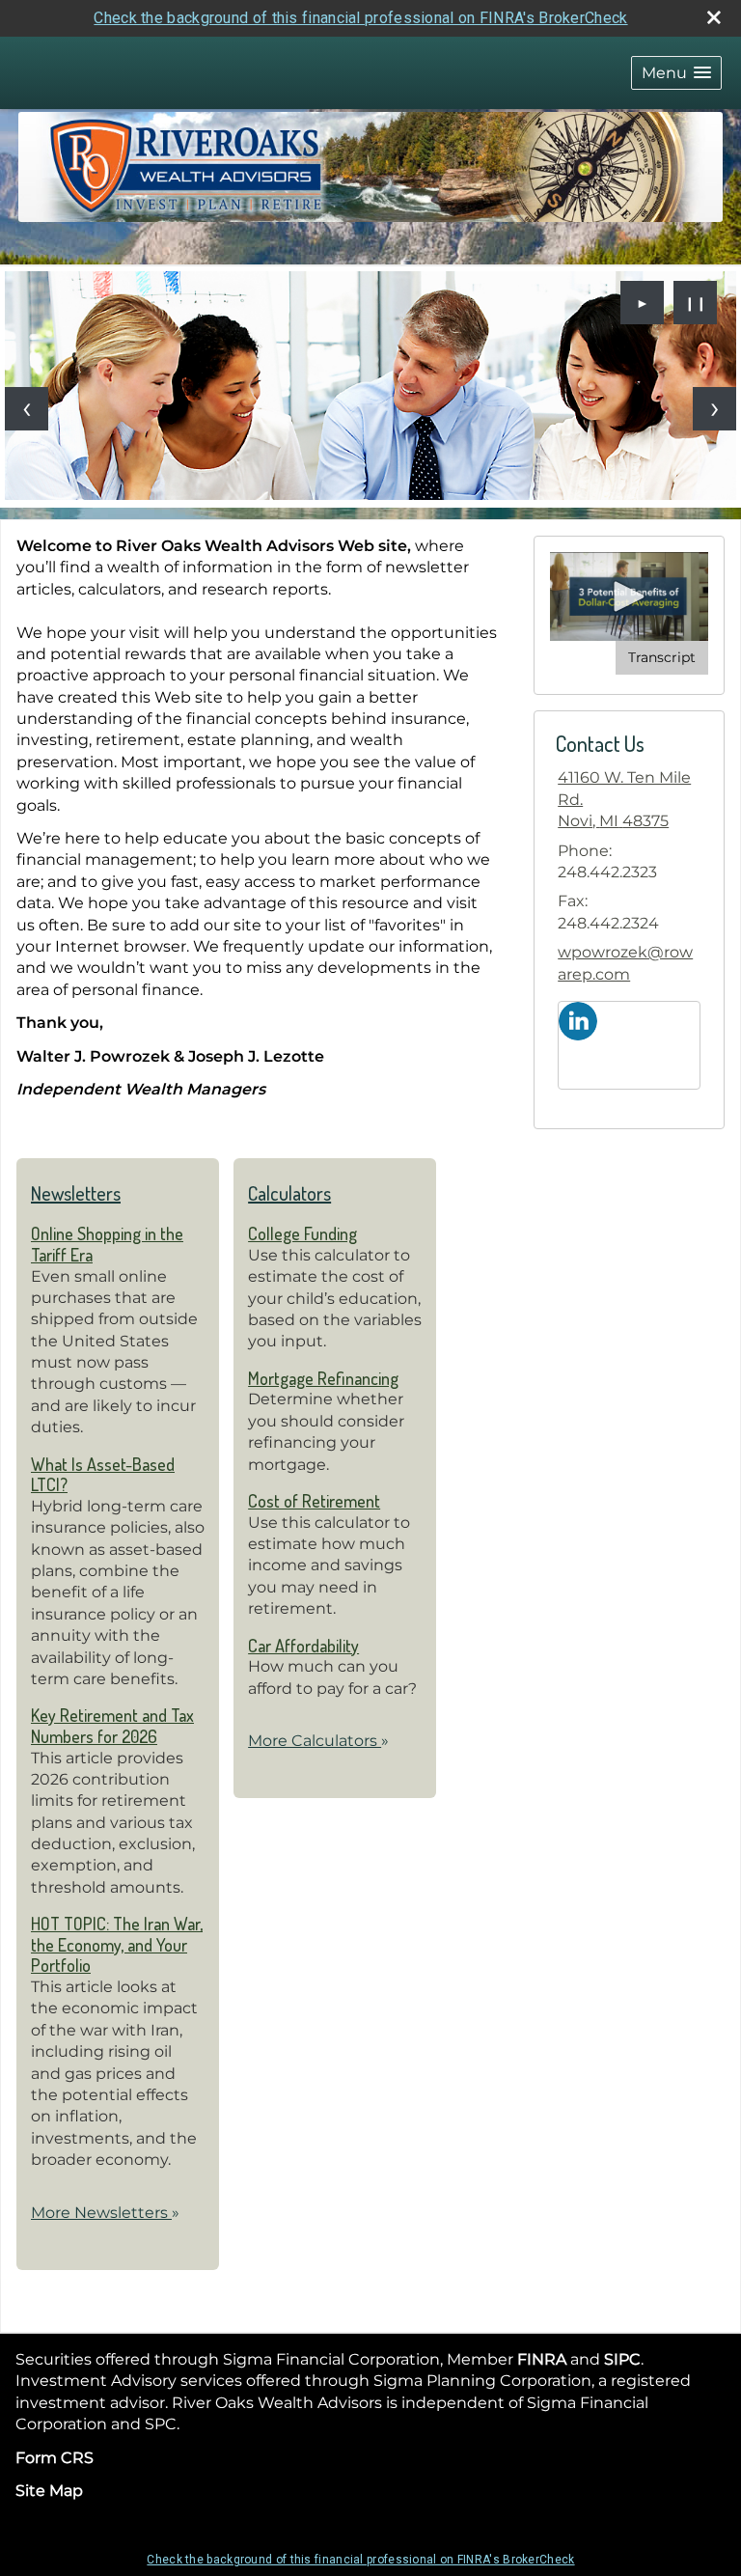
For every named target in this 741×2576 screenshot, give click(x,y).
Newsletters (76, 1193)
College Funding (302, 1233)
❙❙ (696, 303)
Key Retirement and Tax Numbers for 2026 (112, 1726)
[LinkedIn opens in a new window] (578, 1020)
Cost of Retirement (314, 1501)
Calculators (289, 1193)
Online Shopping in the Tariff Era (107, 1244)
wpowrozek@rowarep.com (625, 963)
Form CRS (55, 2458)
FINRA (542, 2359)
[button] (676, 73)
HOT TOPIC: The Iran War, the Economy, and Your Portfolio (117, 1944)
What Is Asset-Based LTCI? (103, 1475)
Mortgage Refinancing (323, 1378)
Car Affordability (303, 1646)
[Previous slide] (27, 409)
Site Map (49, 2491)
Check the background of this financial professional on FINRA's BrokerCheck (360, 18)
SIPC (622, 2359)
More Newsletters (105, 2213)
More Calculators (318, 1741)
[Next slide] (714, 409)
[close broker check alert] (714, 17)
